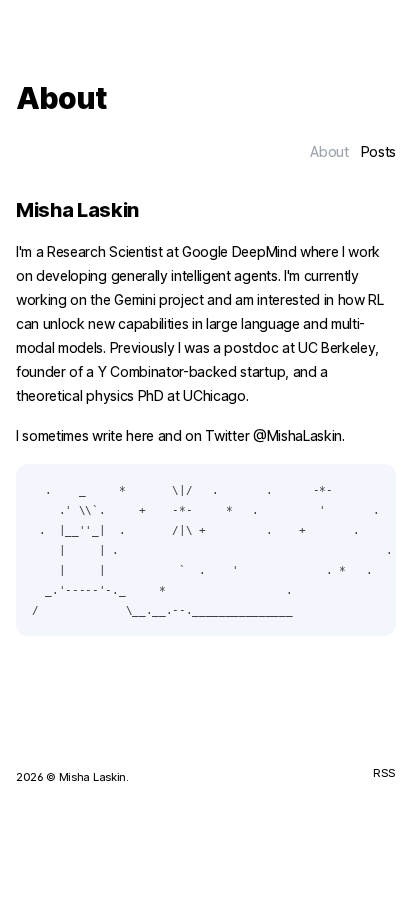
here (140, 435)
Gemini (134, 299)
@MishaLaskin (297, 435)
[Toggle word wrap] (370, 490)
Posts (378, 151)
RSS (384, 773)
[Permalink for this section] (153, 210)
